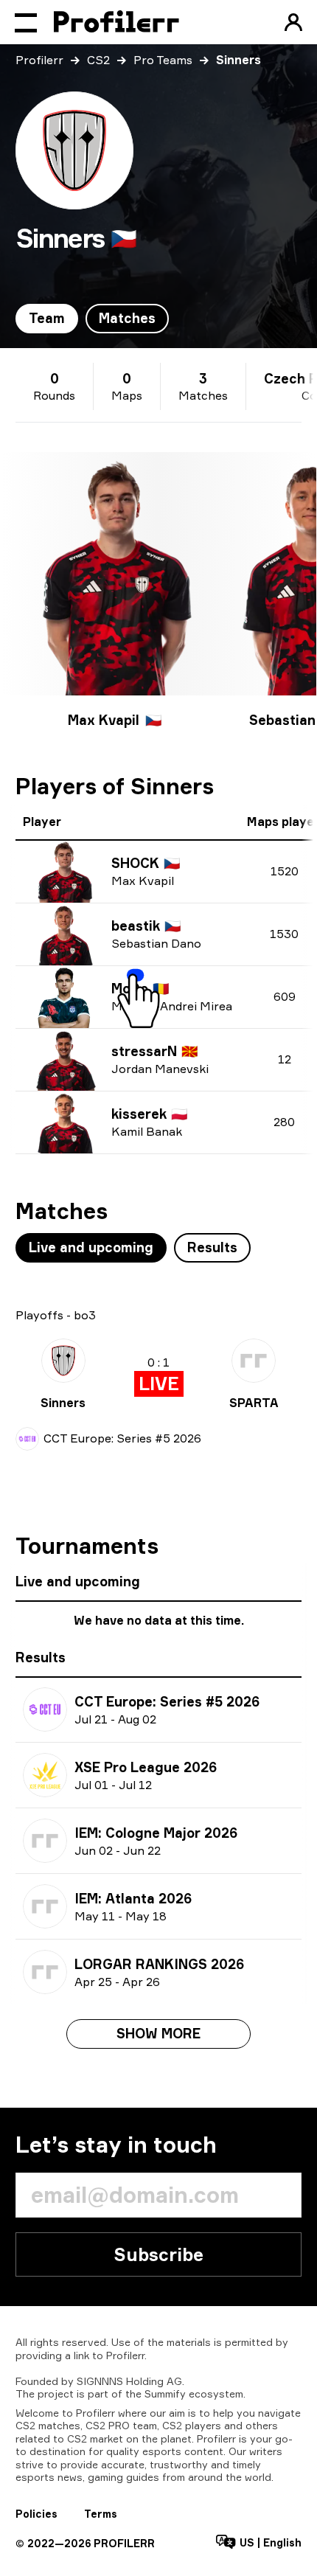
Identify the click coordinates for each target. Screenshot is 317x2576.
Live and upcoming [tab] (91, 1247)
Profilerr (39, 60)
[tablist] (92, 319)
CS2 (98, 60)
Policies (36, 2514)
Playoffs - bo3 (56, 1315)
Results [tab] (212, 1247)
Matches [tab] (127, 318)
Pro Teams (163, 60)
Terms (101, 2514)
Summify (165, 2393)
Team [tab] (47, 318)
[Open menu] (26, 22)
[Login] (293, 22)
